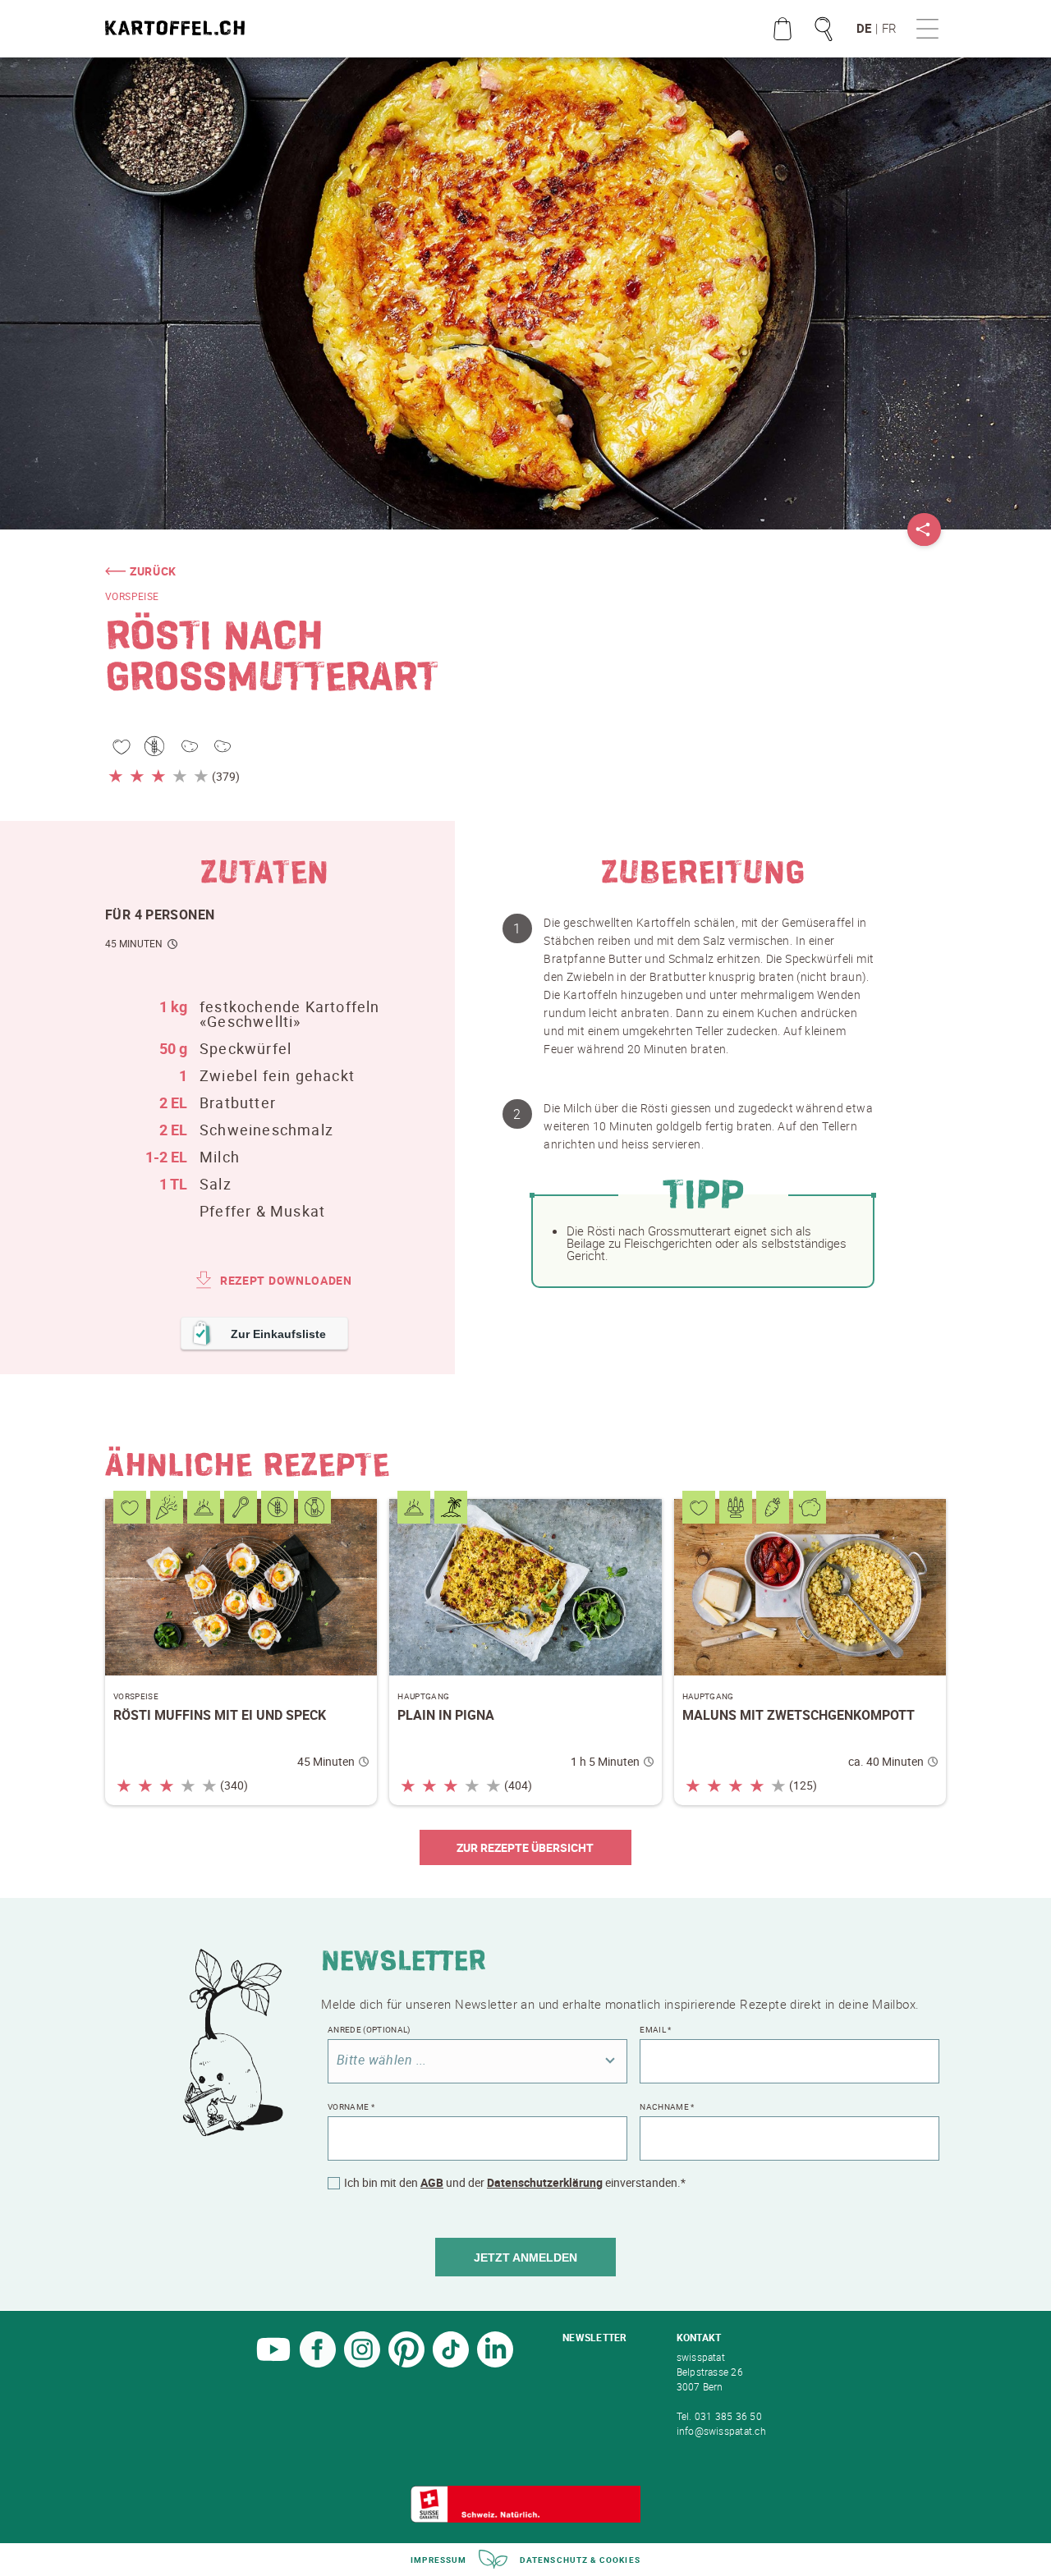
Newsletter (594, 2337)
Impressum (438, 2560)
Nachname (667, 2106)
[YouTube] (273, 2363)
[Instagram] (362, 2363)
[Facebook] (318, 2363)
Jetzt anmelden (525, 2257)
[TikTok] (451, 2363)
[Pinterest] (406, 2363)
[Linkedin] (495, 2363)
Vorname (351, 2106)
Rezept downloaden (286, 1280)
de (864, 28)
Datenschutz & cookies (580, 2560)
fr (889, 28)
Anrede (369, 2029)
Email (655, 2029)
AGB (432, 2182)
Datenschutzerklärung (545, 2182)
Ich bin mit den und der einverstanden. (515, 2183)
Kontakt (699, 2337)
